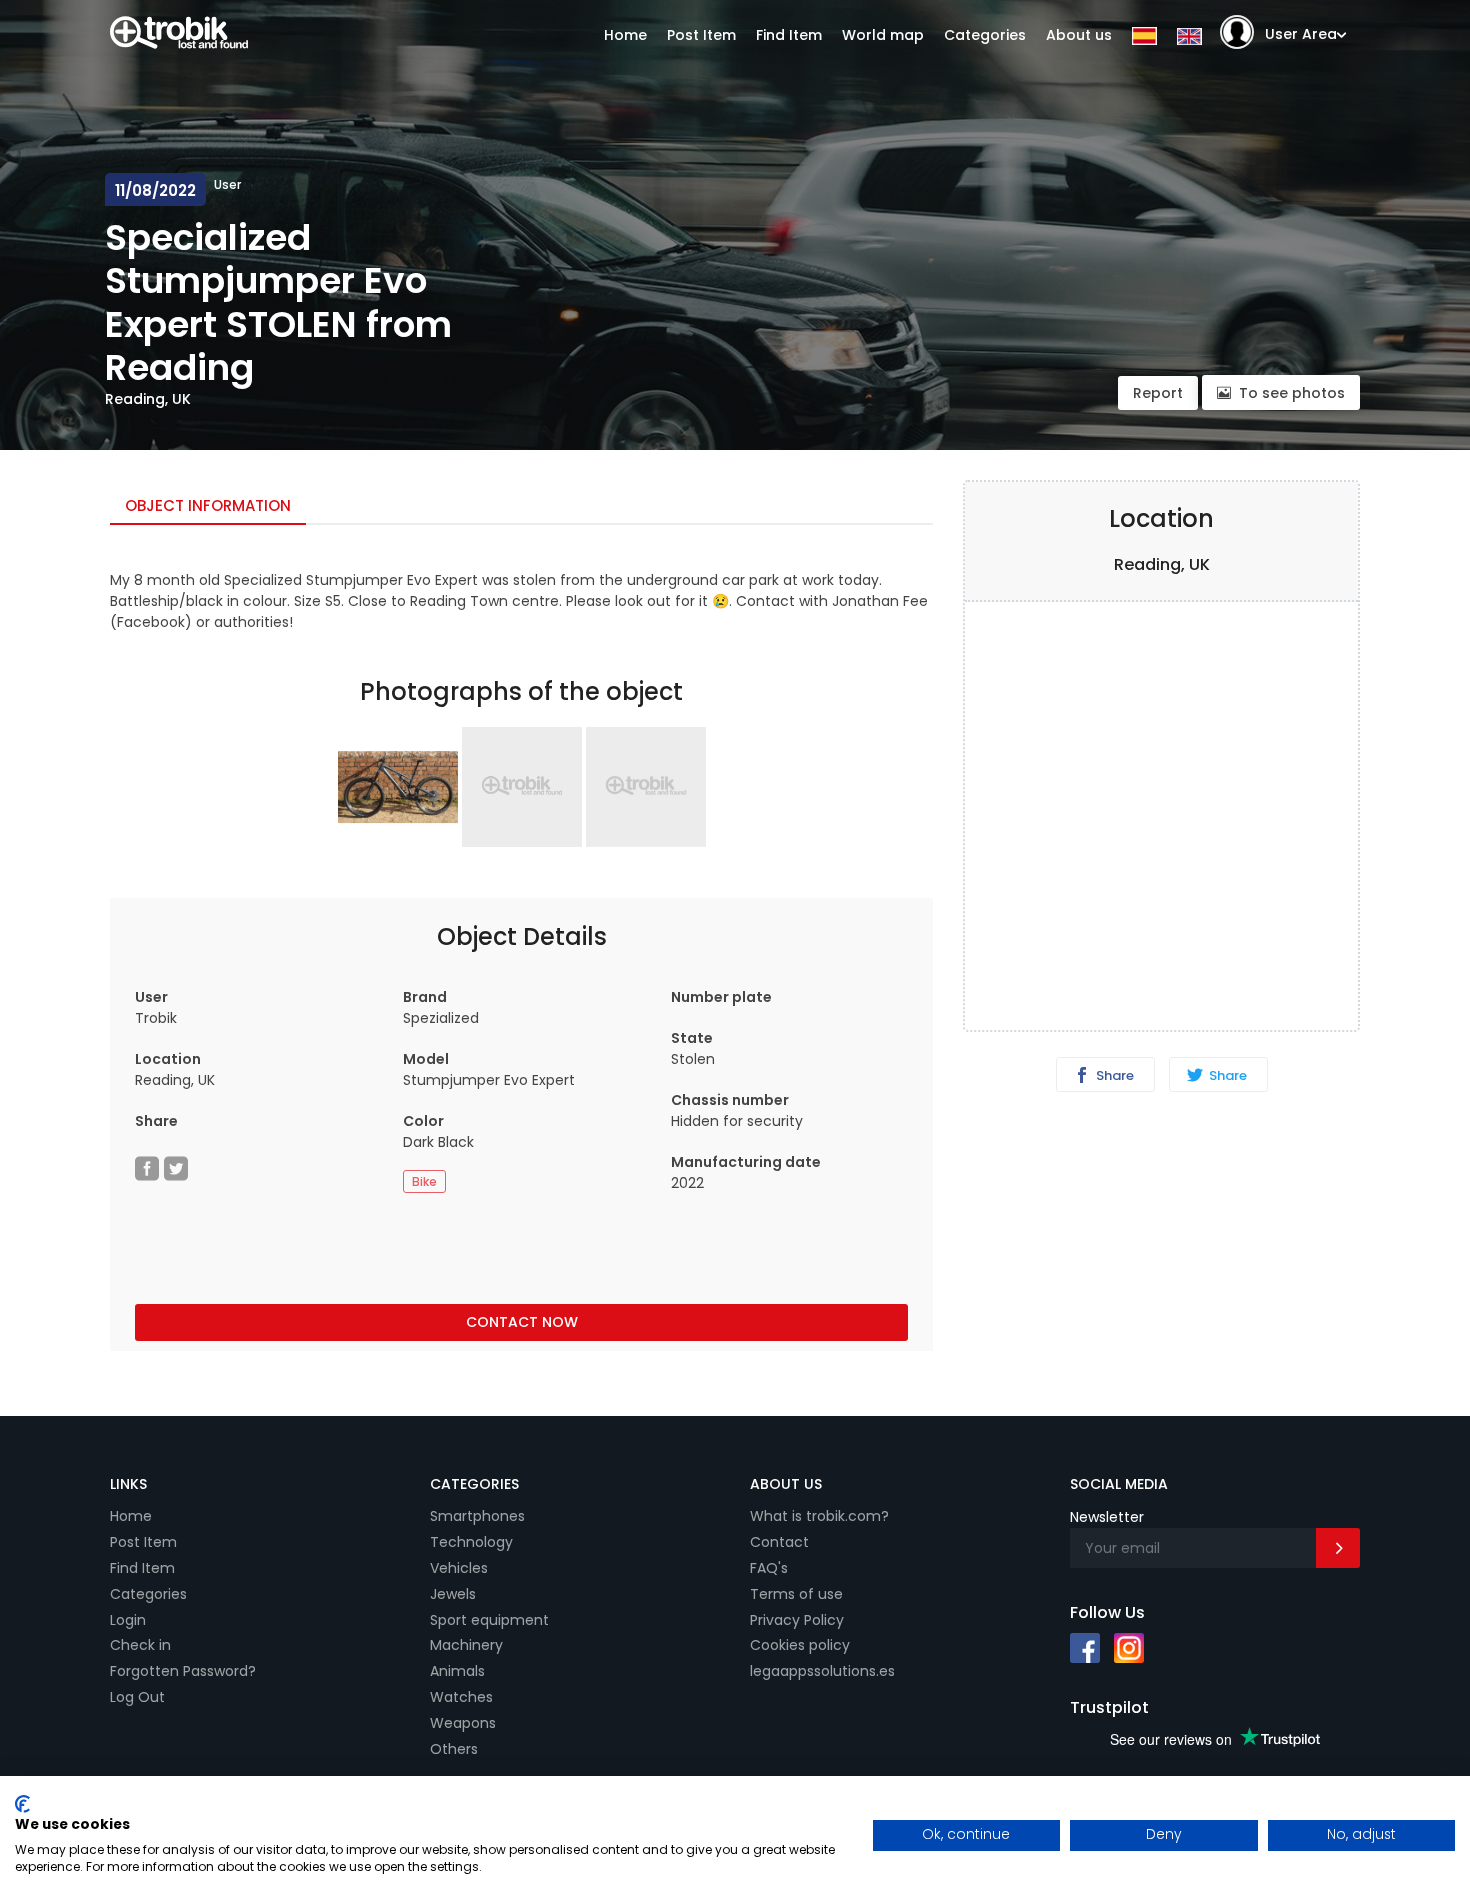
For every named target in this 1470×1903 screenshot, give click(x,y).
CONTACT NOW (522, 1322)
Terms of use (796, 1594)
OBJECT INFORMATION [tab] (208, 505)
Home (625, 35)
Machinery (466, 1645)
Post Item (701, 35)
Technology (471, 1542)
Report (1158, 393)
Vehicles (459, 1568)
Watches (461, 1697)
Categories (985, 35)
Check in (140, 1645)
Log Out (137, 1697)
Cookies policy (800, 1645)
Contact (779, 1542)
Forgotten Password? (183, 1671)
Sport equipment (489, 1620)
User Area (1301, 34)
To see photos (1292, 393)
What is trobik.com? (819, 1516)
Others (454, 1749)
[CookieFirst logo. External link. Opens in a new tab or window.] (22, 1804)
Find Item (789, 35)
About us (1079, 35)
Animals (457, 1671)
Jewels (453, 1594)
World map (883, 35)
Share (1113, 1075)
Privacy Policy (797, 1620)
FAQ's (769, 1568)
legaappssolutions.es (822, 1671)
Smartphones (477, 1516)
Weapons (463, 1723)
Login (128, 1620)
